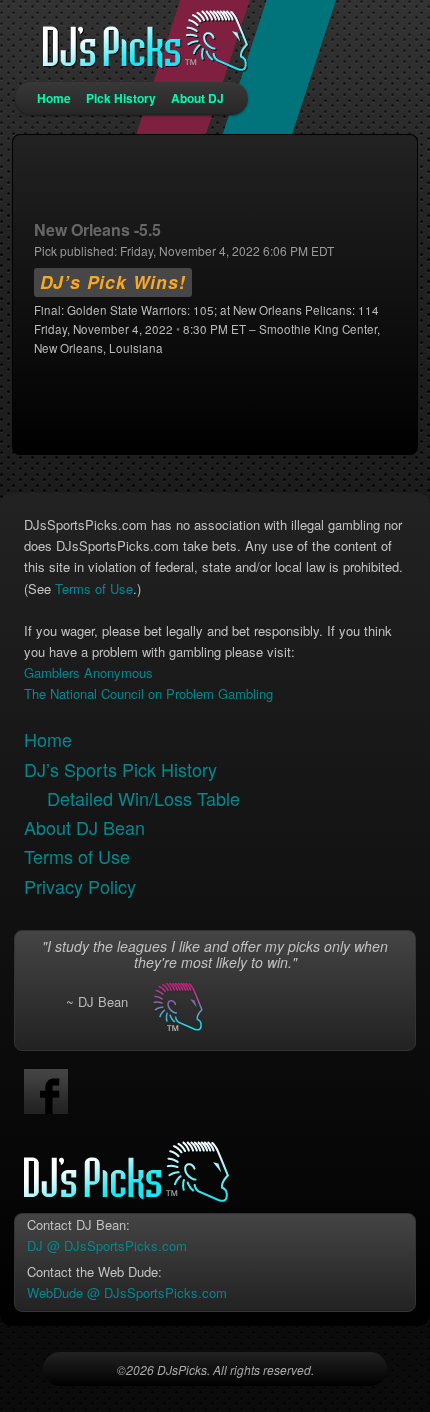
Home (54, 98)
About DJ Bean (84, 827)
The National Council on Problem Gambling (148, 693)
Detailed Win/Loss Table (143, 798)
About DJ (197, 98)
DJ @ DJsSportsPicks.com (107, 1245)
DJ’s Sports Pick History (120, 769)
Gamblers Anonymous (88, 672)
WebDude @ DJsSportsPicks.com (127, 1292)
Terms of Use (94, 588)
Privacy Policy (80, 886)
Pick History (121, 98)
